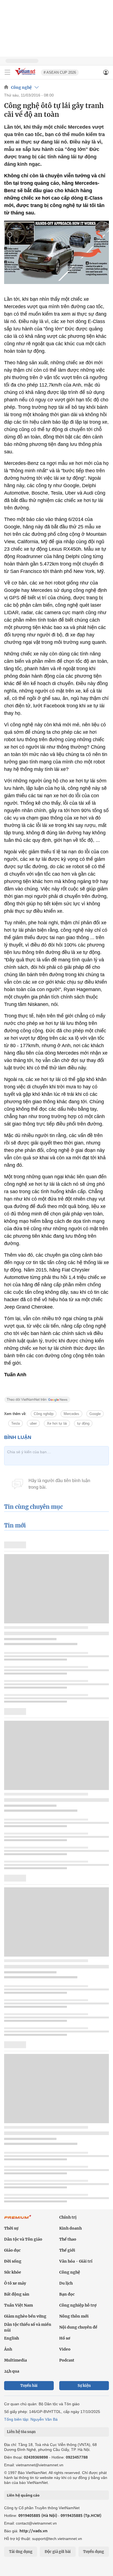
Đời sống (13, 2261)
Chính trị (68, 2217)
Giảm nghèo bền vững (25, 2316)
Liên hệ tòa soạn (21, 2432)
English (12, 2338)
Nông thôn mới (74, 2316)
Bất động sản (17, 2294)
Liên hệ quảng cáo (23, 2495)
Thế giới (67, 2250)
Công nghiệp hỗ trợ (78, 2305)
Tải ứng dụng (21, 2552)
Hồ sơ (65, 2338)
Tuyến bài (29, 2386)
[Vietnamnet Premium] (18, 2220)
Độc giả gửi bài (58, 2552)
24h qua (12, 2371)
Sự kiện (84, 2386)
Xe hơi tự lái (57, 1423)
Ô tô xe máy (15, 2283)
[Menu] (7, 72)
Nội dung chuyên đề (78, 2327)
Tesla (15, 1423)
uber (33, 1423)
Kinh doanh (70, 2228)
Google (95, 1414)
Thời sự (11, 2228)
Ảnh (8, 2349)
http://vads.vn (33, 2531)
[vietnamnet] (26, 75)
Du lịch (66, 2283)
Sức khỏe (13, 2272)
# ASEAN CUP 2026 (60, 72)
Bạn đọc (67, 2294)
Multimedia (15, 2360)
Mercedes (71, 1414)
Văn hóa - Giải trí (76, 2261)
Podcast (67, 2360)
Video (65, 2349)
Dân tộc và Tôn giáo (23, 2239)
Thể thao (68, 2239)
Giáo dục (12, 2250)
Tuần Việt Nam (19, 2305)
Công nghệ (21, 87)
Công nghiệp (44, 1414)
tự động (83, 1423)
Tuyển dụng (94, 2552)
